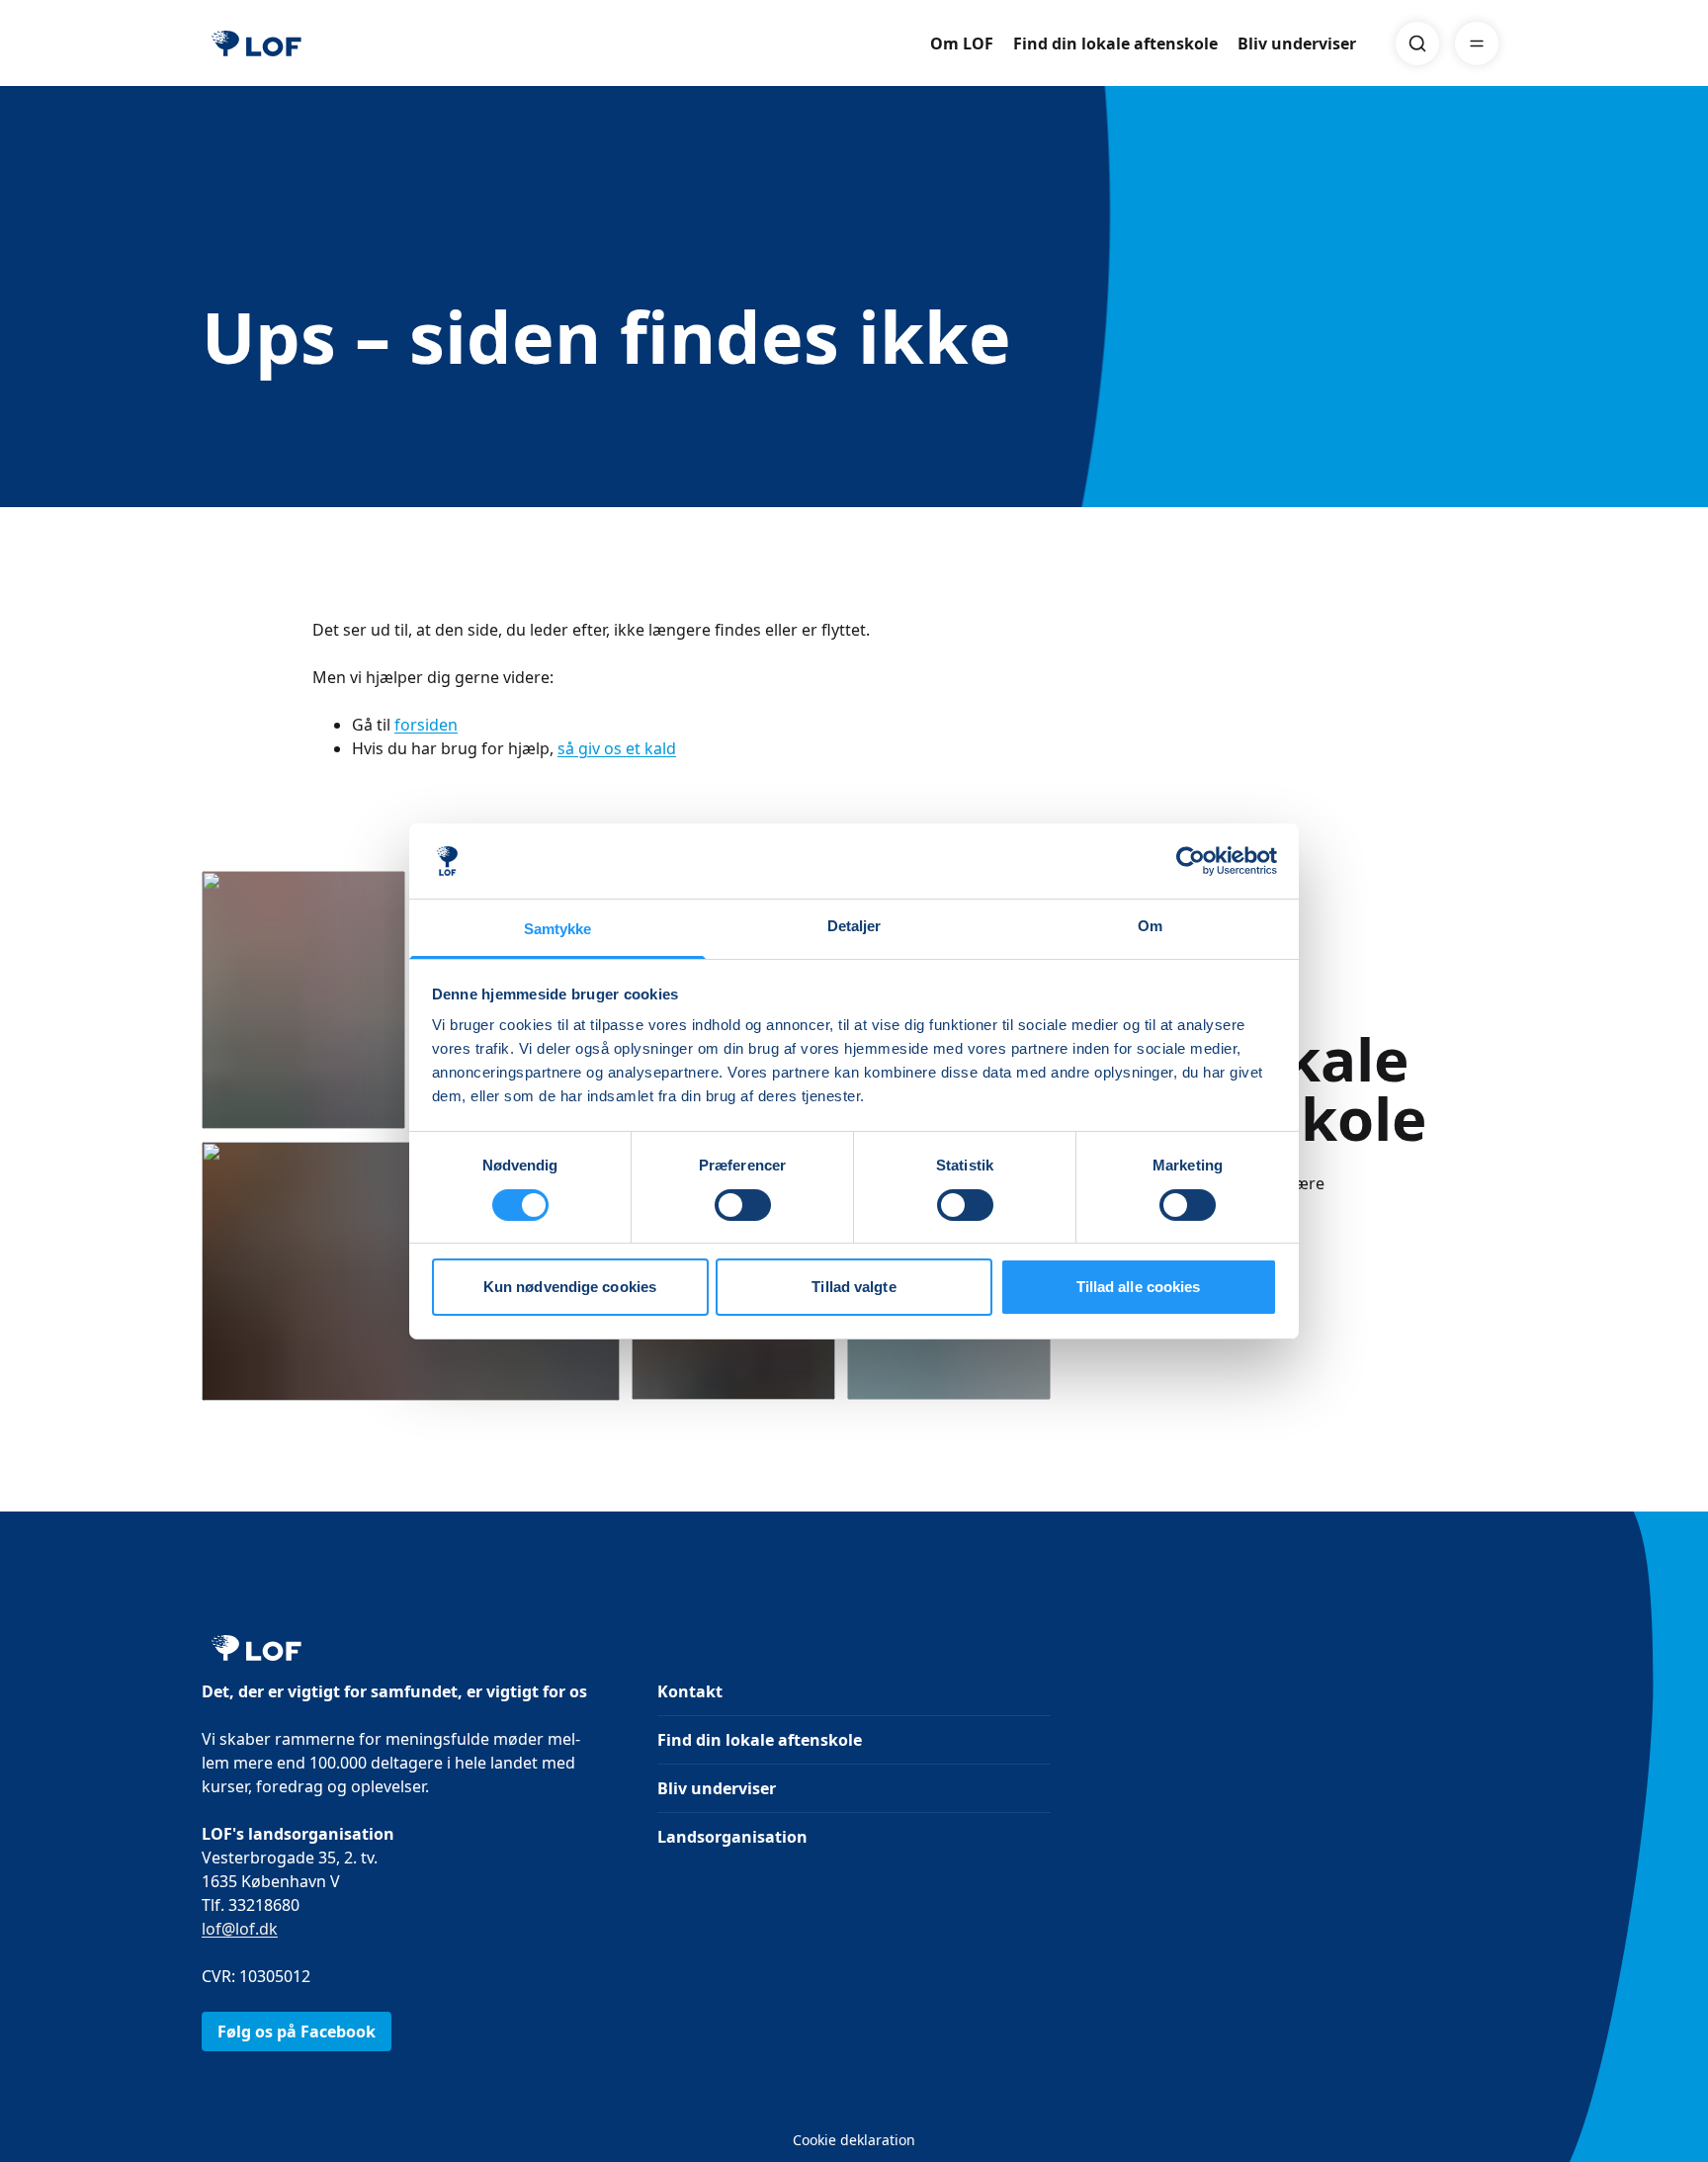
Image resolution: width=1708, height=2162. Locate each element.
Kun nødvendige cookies (570, 1287)
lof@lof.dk (240, 1929)
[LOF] (256, 43)
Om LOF (962, 43)
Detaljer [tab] (854, 926)
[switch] (743, 1205)
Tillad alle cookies (1139, 1287)
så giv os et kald (617, 748)
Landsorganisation (732, 1837)
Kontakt (690, 1691)
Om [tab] (1150, 926)
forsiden (426, 725)
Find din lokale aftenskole (1115, 43)
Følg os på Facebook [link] (297, 2032)
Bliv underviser (1297, 43)
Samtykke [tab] (558, 929)
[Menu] (1477, 43)
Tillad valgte (854, 1287)
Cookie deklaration (854, 2140)
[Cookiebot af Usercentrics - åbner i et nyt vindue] (1191, 861)
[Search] (1417, 43)
